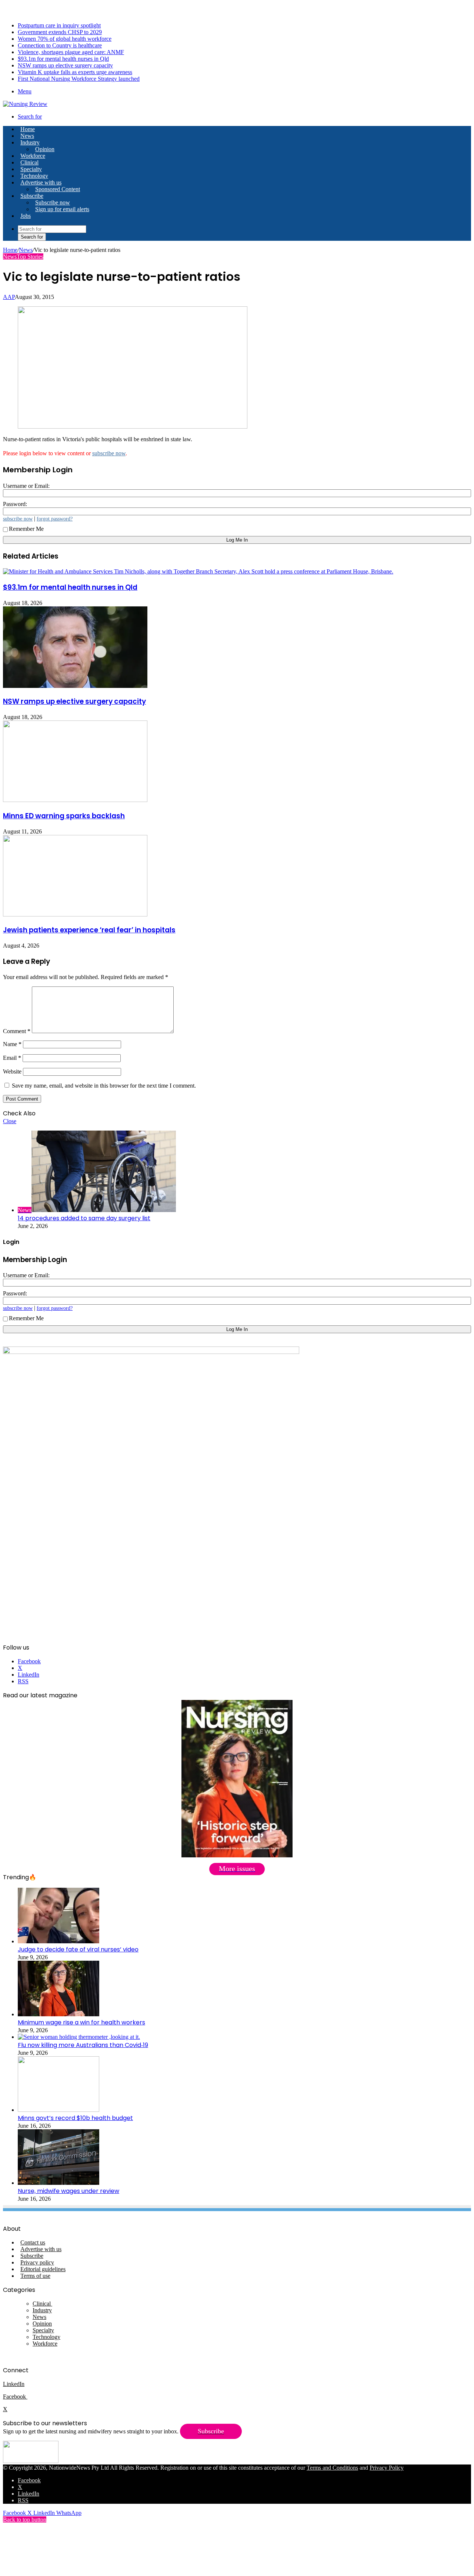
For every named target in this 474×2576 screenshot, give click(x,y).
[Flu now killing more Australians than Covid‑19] (79, 2037)
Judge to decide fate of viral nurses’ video (78, 1949)
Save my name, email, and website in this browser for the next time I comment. (104, 1086)
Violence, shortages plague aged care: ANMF (71, 52)
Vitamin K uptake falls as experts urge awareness (75, 72)
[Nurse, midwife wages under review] (59, 2183)
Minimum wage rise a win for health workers (81, 2022)
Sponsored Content (58, 189)
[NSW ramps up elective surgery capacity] (75, 686)
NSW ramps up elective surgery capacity (65, 65)
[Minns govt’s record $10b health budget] (59, 2110)
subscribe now (109, 453)
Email (12, 1058)
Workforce (33, 156)
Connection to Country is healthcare (60, 45)
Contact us (33, 2242)
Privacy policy (37, 2262)
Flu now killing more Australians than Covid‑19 (83, 2045)
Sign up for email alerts (62, 209)
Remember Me (26, 529)
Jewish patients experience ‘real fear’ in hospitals (89, 930)
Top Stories (30, 257)
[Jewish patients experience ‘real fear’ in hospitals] (75, 914)
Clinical (29, 162)
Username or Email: (26, 486)
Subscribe (32, 196)
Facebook (15, 2397)
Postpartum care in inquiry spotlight (59, 25)
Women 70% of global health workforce (65, 39)
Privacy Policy (387, 2468)
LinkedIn (14, 2384)
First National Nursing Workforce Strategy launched (79, 79)
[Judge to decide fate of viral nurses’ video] (59, 1941)
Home (10, 250)
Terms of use (35, 2276)
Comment (17, 1031)
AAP (9, 297)
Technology (34, 176)
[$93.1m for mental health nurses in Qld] (198, 571)
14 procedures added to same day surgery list (84, 1218)
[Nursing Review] (25, 104)
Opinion (45, 149)
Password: (15, 504)
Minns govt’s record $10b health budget (75, 2118)
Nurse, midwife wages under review (69, 2191)
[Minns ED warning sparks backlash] (75, 800)
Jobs (26, 216)
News (27, 136)
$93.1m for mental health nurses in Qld (63, 59)
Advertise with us (41, 182)
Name (12, 1044)
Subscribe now (53, 202)
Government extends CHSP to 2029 (60, 32)
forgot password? (55, 519)
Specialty (31, 169)
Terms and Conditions (332, 2468)
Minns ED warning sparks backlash (64, 816)
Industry (30, 142)
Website (12, 1071)
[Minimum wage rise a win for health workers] (59, 2014)
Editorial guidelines (43, 2269)
